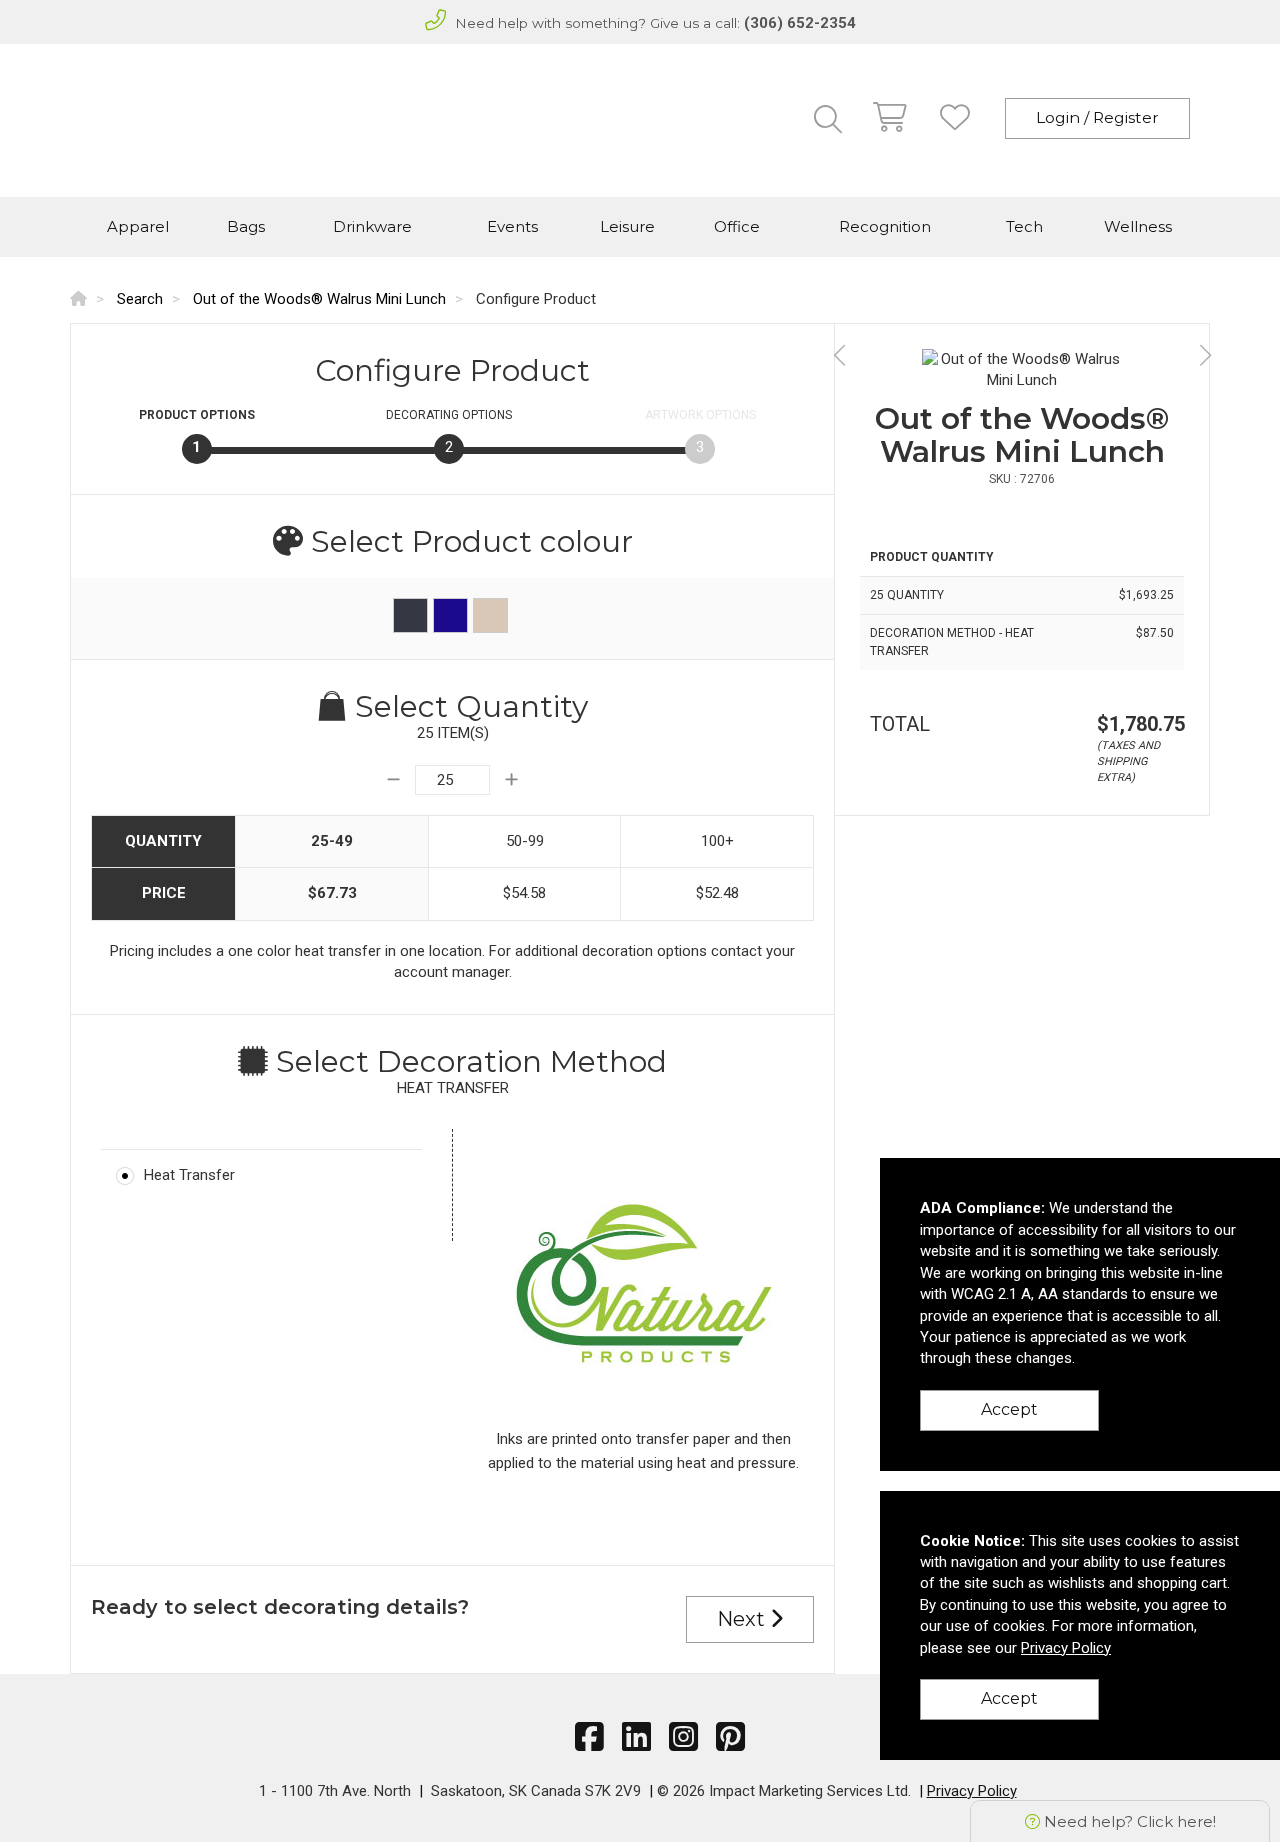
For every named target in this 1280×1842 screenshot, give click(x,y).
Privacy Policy (972, 1791)
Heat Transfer (189, 1175)
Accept (1009, 1409)
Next (743, 1619)
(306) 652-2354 (800, 23)
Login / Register (1097, 117)
